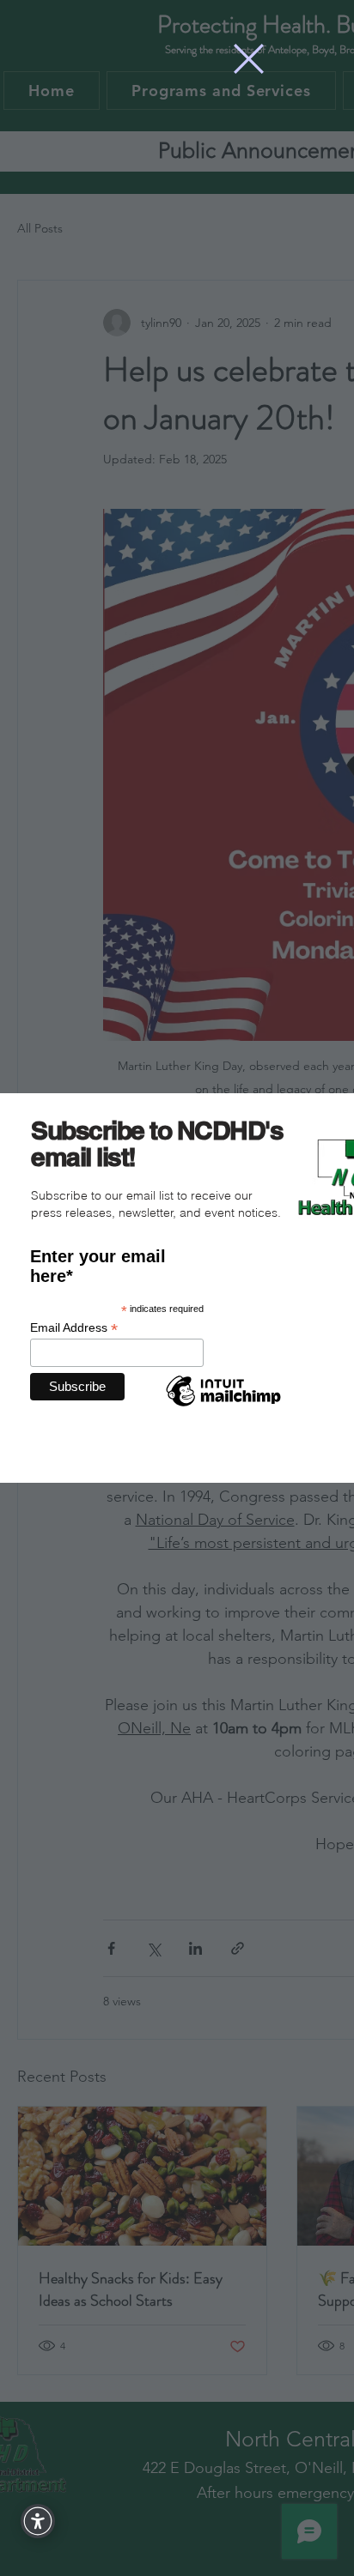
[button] (249, 59)
